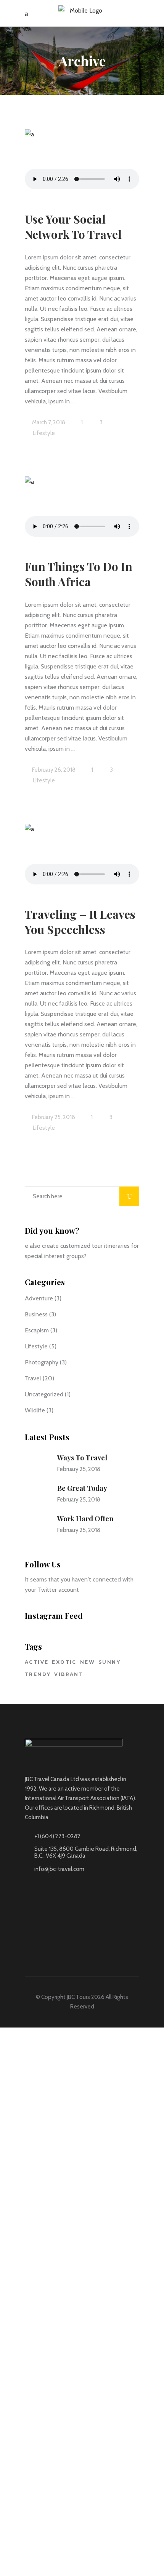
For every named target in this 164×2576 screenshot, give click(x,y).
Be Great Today (82, 1488)
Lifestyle (44, 433)
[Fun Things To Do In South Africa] (82, 508)
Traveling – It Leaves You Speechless (80, 922)
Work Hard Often (85, 1519)
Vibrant (69, 1674)
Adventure (39, 1298)
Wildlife (35, 1410)
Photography (42, 1362)
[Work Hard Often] (36, 1524)
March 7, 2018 (48, 422)
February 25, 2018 (53, 1117)
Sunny (109, 1662)
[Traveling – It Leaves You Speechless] (82, 855)
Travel (33, 1378)
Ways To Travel (82, 1458)
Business (36, 1314)
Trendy (38, 1674)
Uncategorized (44, 1394)
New (88, 1662)
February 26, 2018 (53, 770)
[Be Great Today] (36, 1494)
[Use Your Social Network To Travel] (82, 161)
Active (37, 1662)
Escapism (37, 1330)
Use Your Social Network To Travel (73, 227)
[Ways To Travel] (36, 1463)
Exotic (64, 1662)
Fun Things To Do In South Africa (79, 574)
